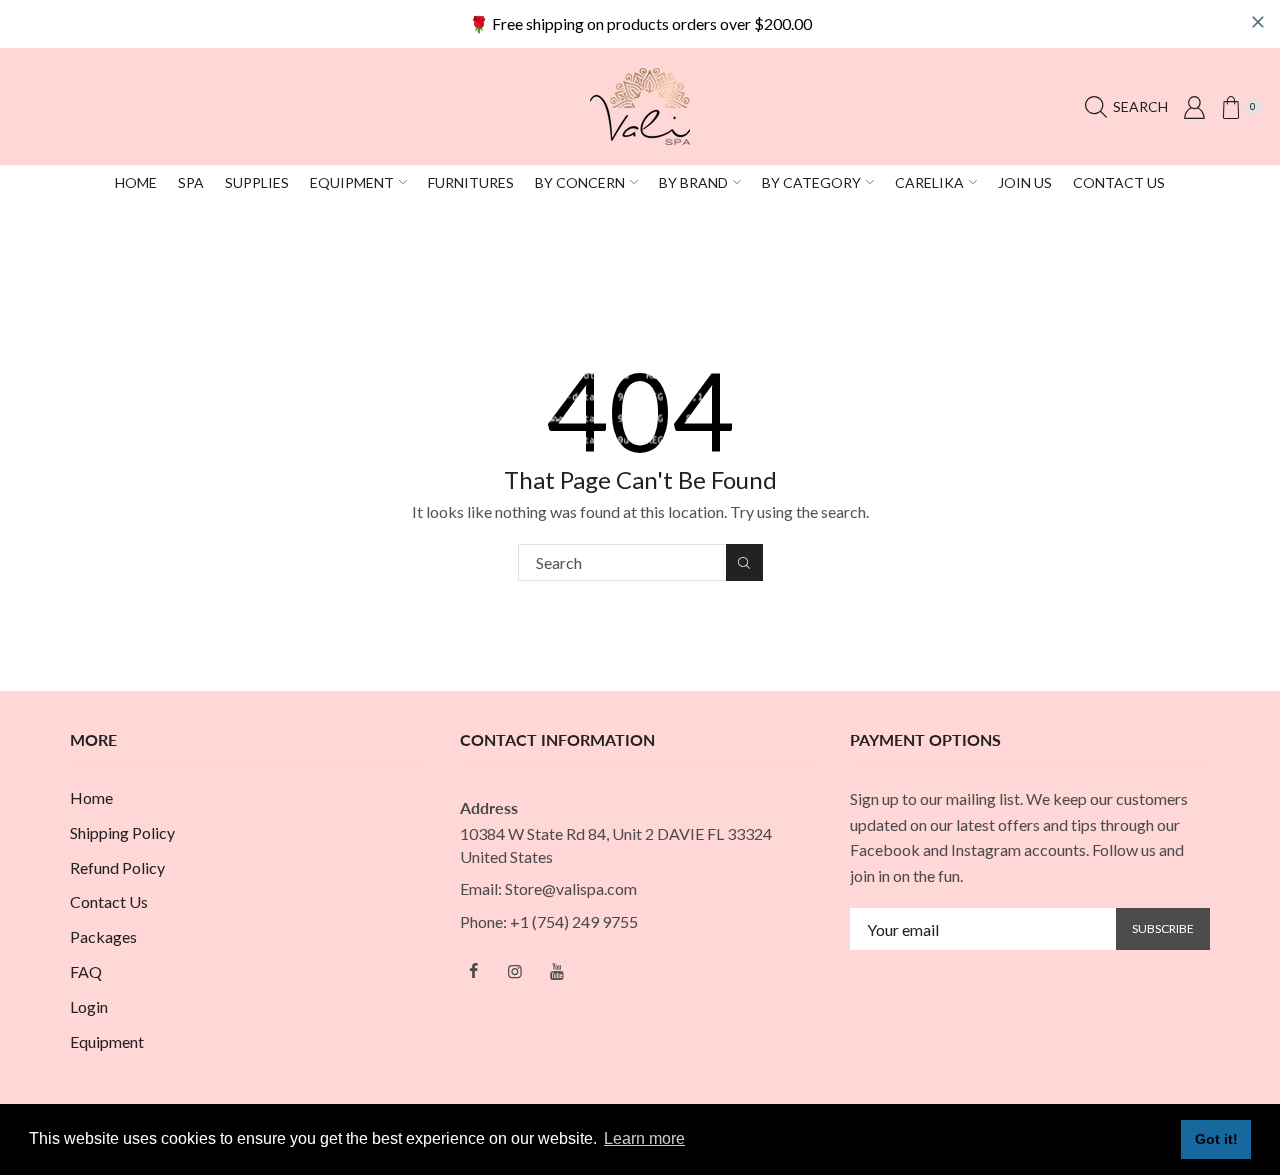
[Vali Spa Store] (640, 104)
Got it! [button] (1216, 1139)
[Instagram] (515, 971)
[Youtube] (557, 971)
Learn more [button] (644, 1138)
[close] (1258, 22)
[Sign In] (1194, 107)
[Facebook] (473, 971)
